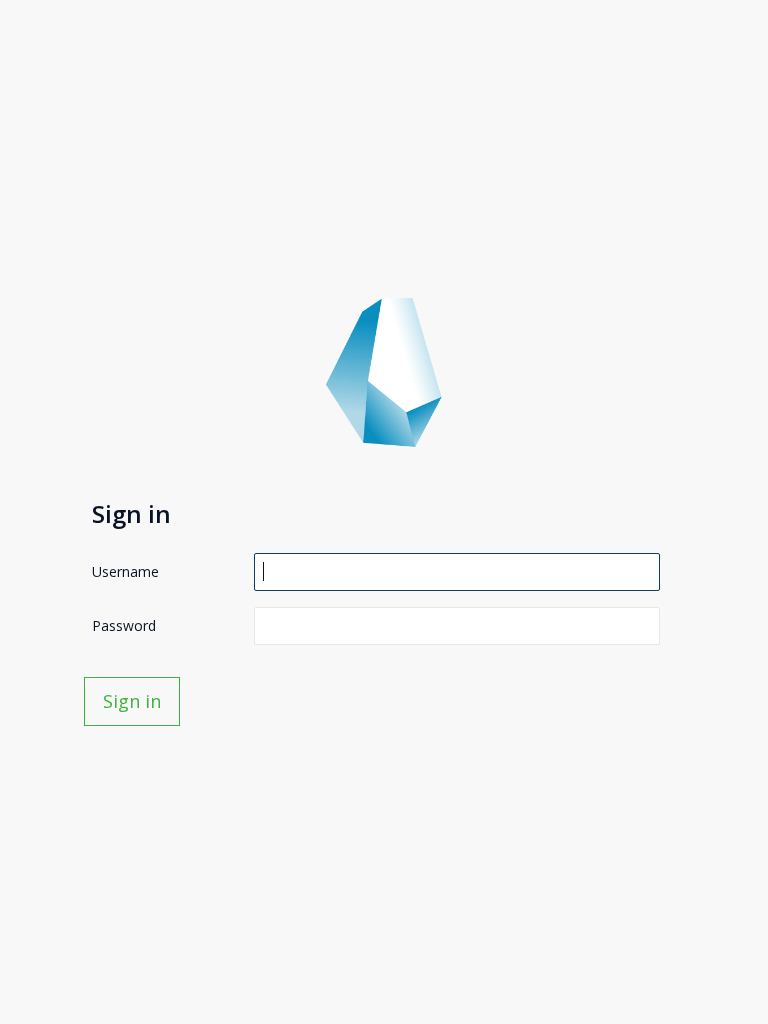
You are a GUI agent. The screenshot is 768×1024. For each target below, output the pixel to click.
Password (124, 625)
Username (125, 571)
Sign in (132, 701)
